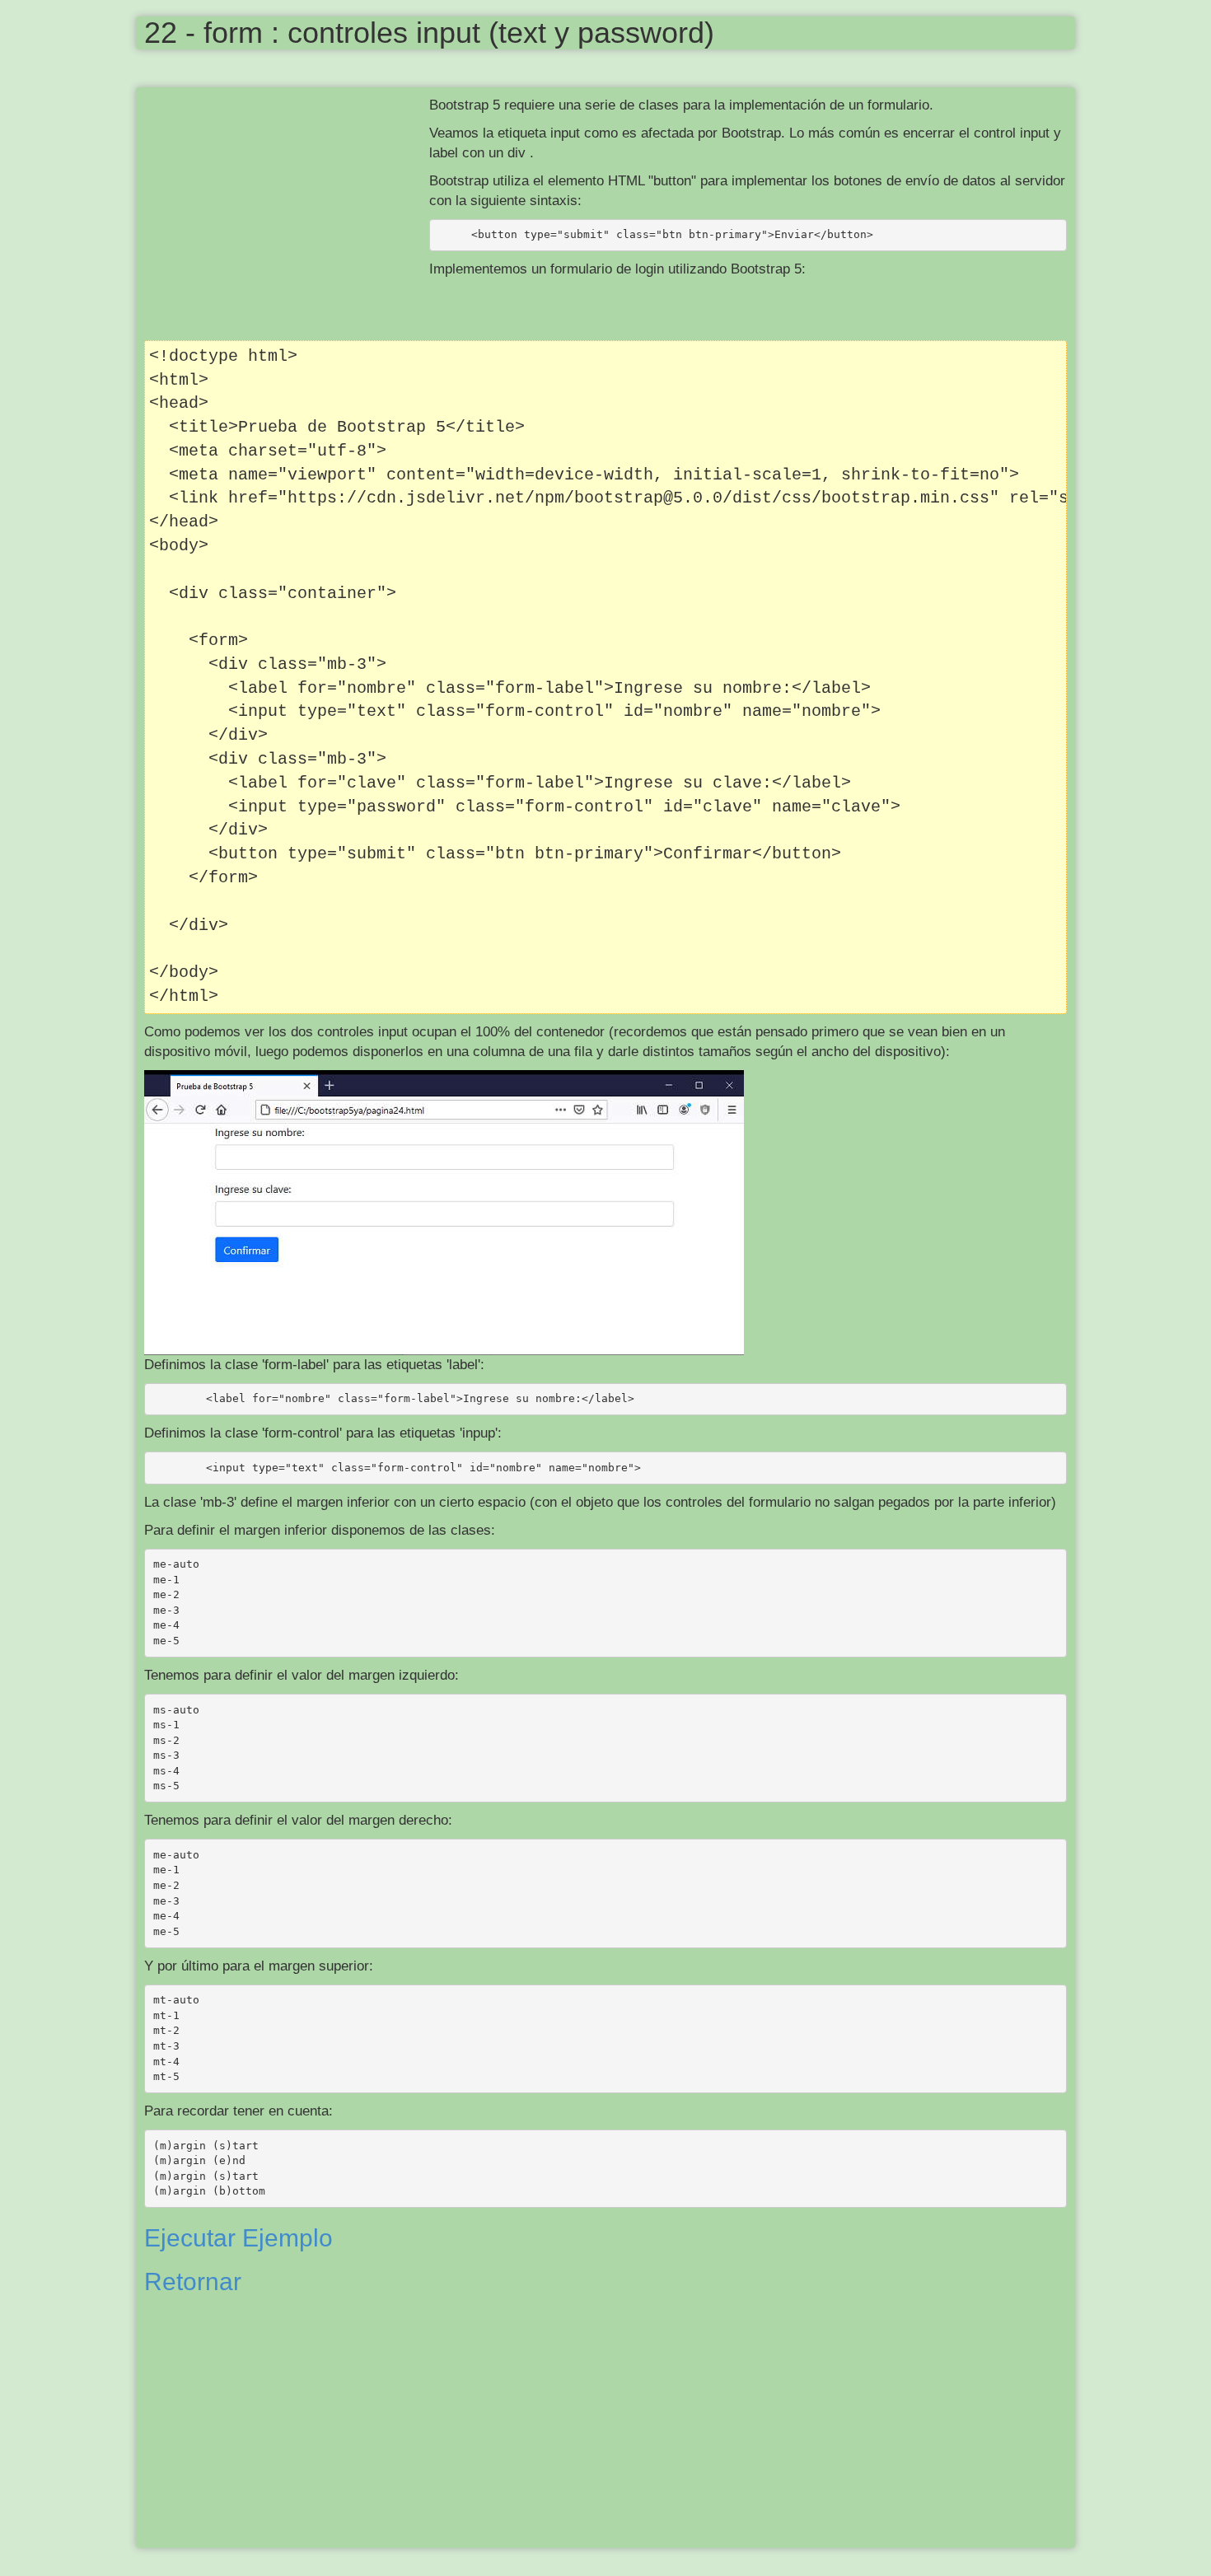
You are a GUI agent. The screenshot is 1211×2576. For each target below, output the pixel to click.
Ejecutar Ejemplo (238, 2238)
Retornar (193, 2281)
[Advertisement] (287, 215)
